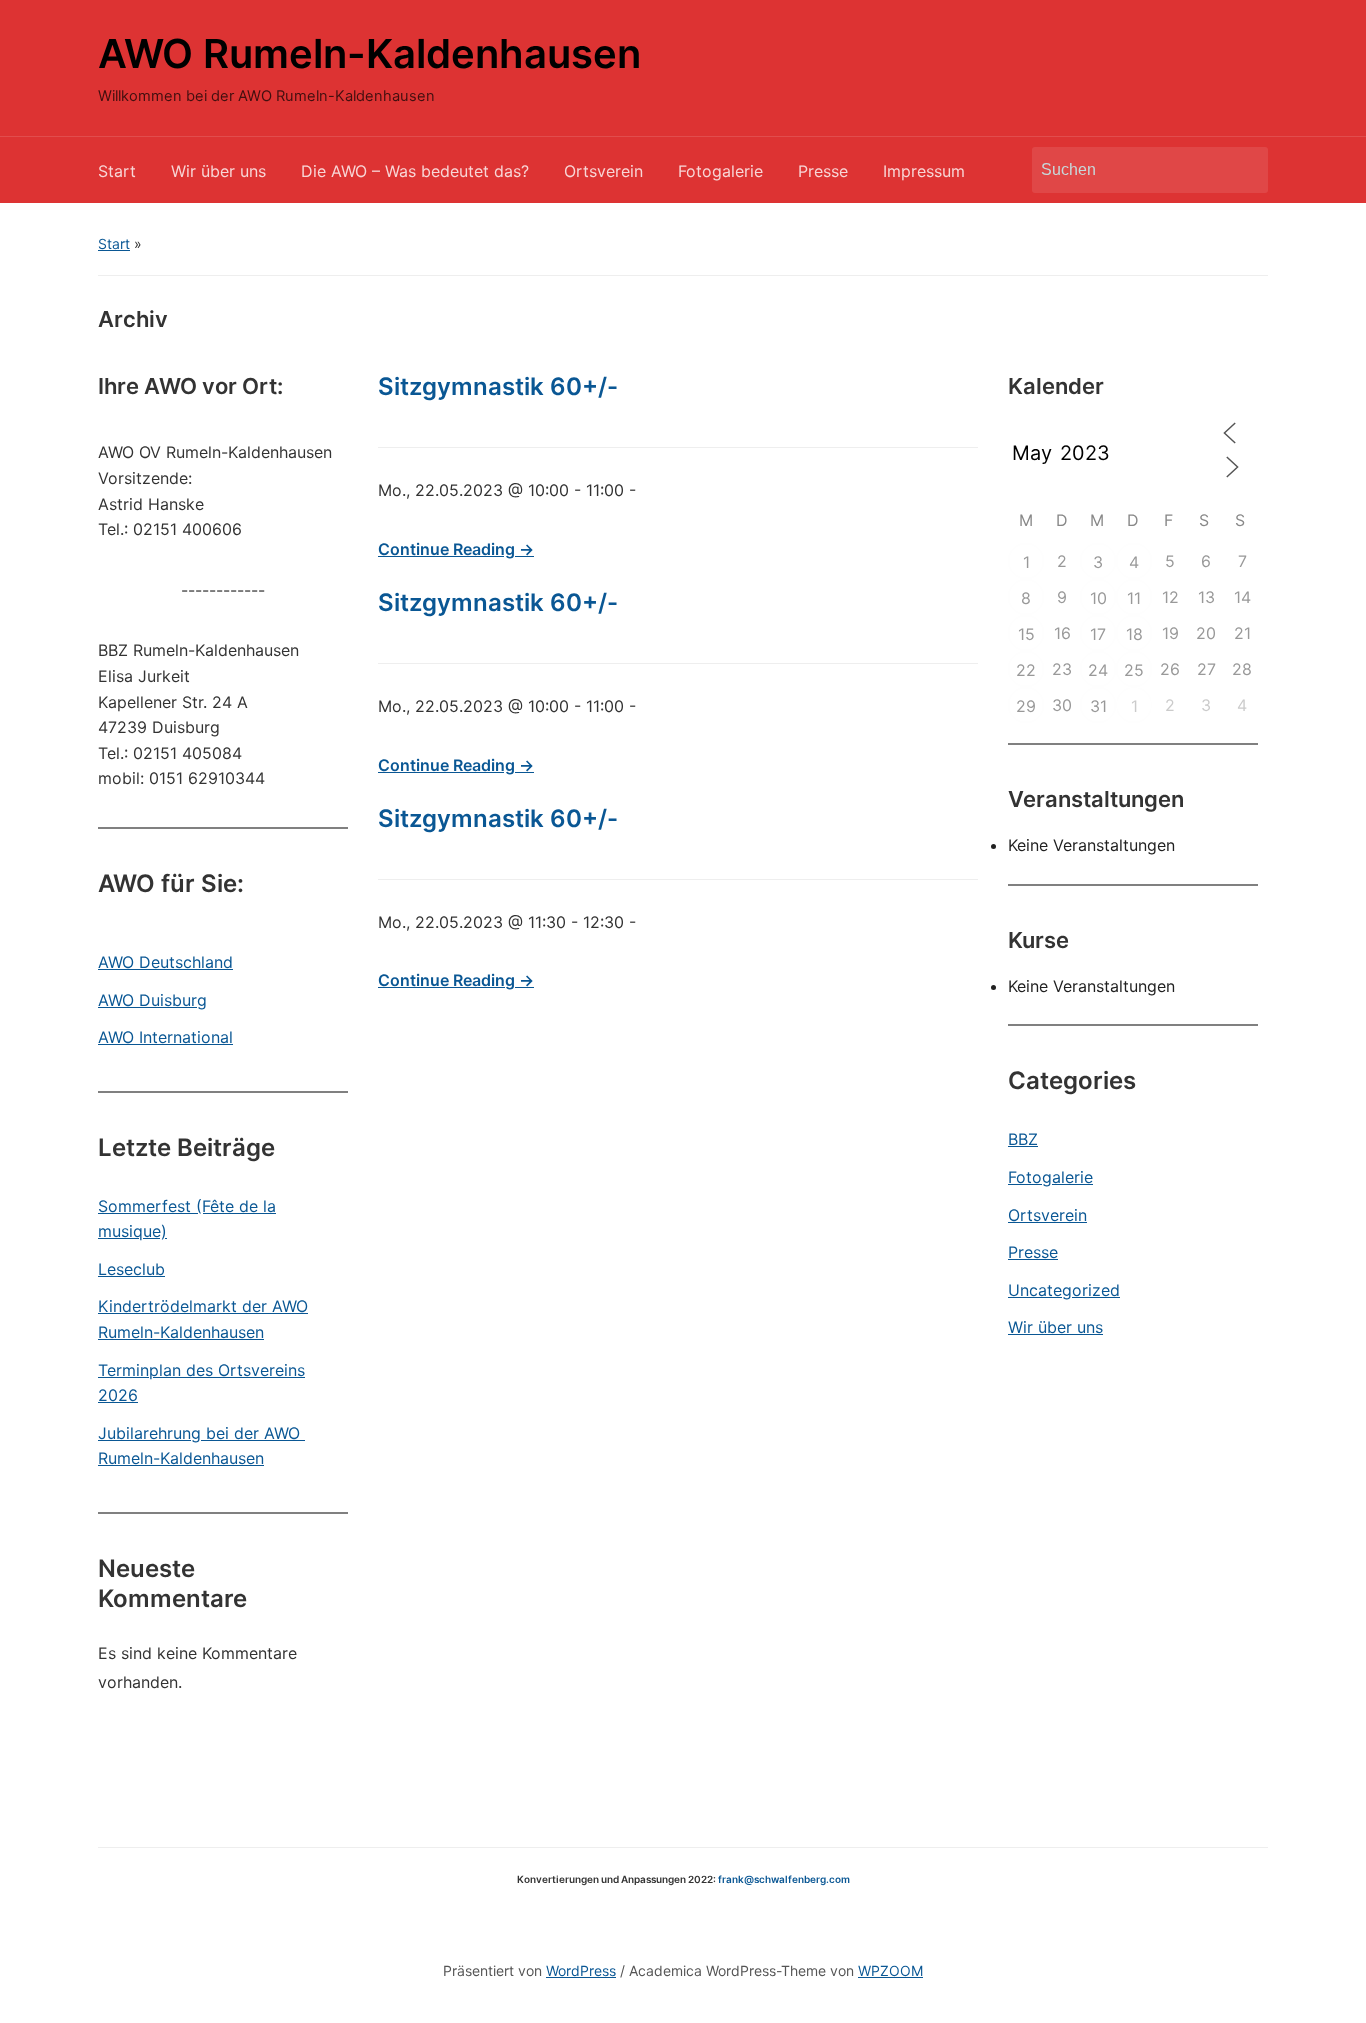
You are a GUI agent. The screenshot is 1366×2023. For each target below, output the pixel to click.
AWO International (165, 1037)
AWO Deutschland (165, 962)
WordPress (581, 1970)
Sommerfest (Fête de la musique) (187, 1219)
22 (1026, 670)
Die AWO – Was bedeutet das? (415, 171)
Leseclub (131, 1269)
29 (1026, 706)
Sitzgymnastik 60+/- (498, 386)
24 (1098, 670)
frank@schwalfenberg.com (784, 1879)
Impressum (924, 171)
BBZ (1023, 1139)
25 (1134, 670)
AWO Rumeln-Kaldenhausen (369, 53)
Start (117, 171)
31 (1098, 706)
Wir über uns (218, 171)
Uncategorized (1064, 1290)
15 (1026, 634)
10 (1098, 598)
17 (1098, 634)
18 (1134, 634)
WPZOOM (890, 1970)
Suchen (1243, 170)
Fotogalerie (720, 171)
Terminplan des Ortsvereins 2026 (201, 1383)
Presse (823, 171)
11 (1134, 598)
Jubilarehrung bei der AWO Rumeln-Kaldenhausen (201, 1446)
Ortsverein (603, 171)
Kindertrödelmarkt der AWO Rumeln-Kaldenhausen (203, 1319)
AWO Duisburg (152, 1000)
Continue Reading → (456, 549)
